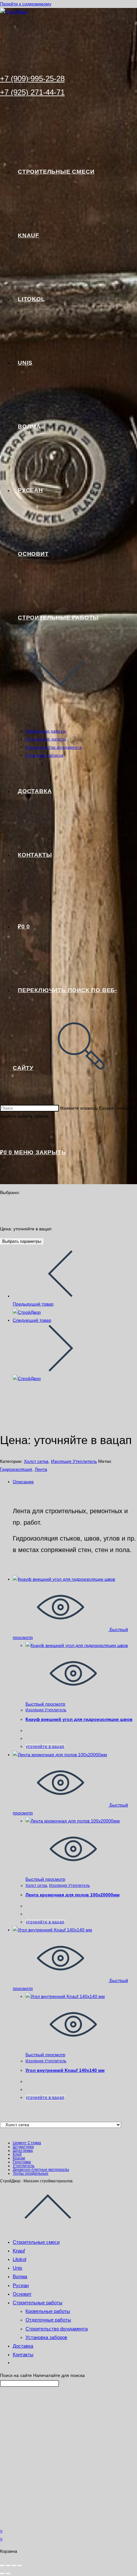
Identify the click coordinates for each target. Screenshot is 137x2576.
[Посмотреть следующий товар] (61, 1370)
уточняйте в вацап (45, 1747)
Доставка (23, 2346)
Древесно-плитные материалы (41, 2170)
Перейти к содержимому (26, 4)
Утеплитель (24, 2166)
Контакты (23, 2354)
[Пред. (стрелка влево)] (2, 2573)
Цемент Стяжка (27, 2143)
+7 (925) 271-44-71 (32, 92)
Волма (20, 2276)
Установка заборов (46, 2337)
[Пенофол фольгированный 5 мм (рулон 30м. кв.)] (27, 1312)
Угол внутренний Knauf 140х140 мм (65, 2070)
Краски (19, 2158)
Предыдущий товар (33, 1304)
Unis (18, 2268)
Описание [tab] (23, 1482)
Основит (22, 2294)
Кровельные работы (48, 2311)
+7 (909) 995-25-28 (32, 79)
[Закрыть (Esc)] (19, 2565)
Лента (41, 1469)
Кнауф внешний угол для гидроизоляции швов (79, 1719)
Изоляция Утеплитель (74, 1461)
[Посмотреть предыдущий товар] (61, 1296)
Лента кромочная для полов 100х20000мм (72, 1895)
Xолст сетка (36, 1461)
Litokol (19, 2259)
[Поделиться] (14, 2565)
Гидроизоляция (16, 1469)
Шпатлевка (23, 2150)
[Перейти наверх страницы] (48, 2229)
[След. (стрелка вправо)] (8, 2573)
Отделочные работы (48, 2320)
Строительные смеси (36, 2242)
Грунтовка (22, 2162)
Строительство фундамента (57, 2329)
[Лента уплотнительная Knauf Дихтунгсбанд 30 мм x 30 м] (27, 1378)
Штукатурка (23, 2147)
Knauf (19, 2251)
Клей (17, 2154)
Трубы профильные (31, 2173)
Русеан (21, 2285)
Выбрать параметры (22, 1241)
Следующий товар (32, 1320)
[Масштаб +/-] (2, 2565)
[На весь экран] (8, 2565)
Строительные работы (38, 2303)
